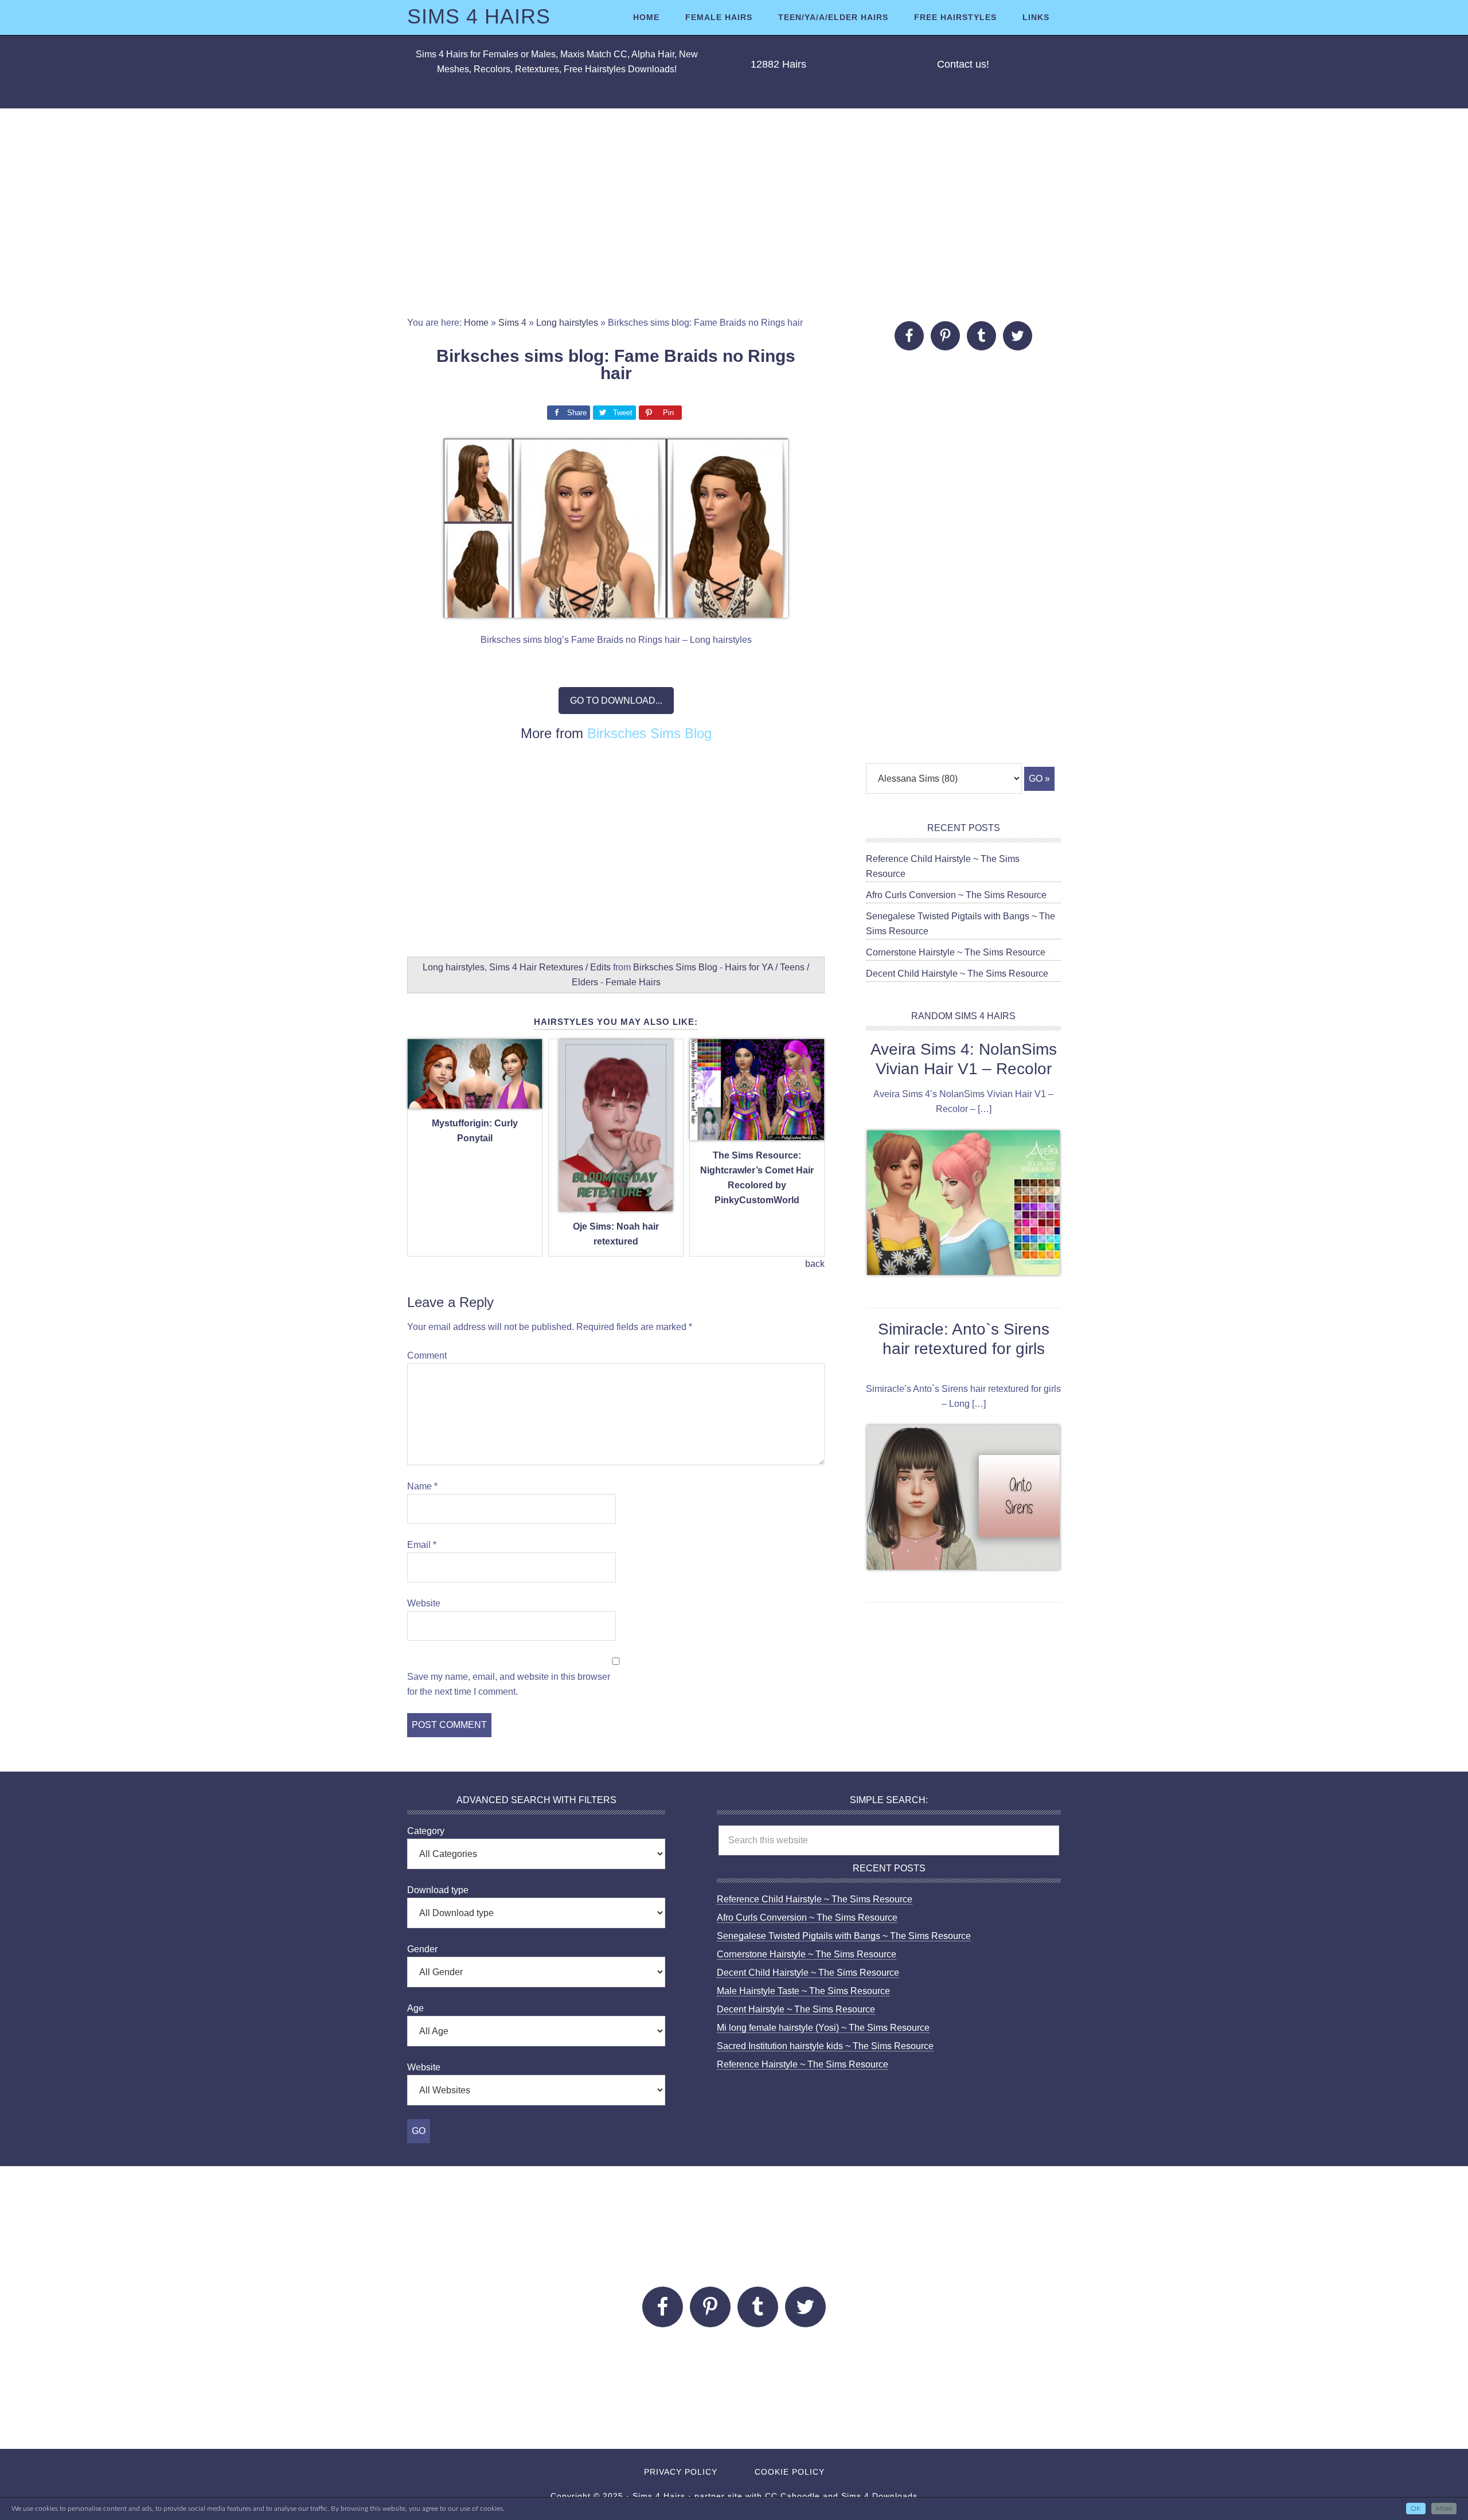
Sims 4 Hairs (479, 16)
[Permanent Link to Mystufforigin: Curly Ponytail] (475, 1102)
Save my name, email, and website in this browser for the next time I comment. (509, 1684)
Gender (422, 1949)
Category (426, 1831)
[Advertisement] (734, 212)
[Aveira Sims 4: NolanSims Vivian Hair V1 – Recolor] (963, 1205)
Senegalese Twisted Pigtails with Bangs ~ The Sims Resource (844, 1936)
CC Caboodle (792, 2496)
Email (422, 1545)
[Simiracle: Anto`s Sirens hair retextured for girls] (963, 1500)
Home (476, 323)
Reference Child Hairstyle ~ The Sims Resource (815, 1899)
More (1444, 2509)
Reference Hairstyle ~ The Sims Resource (803, 2064)
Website (424, 1603)
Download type (438, 1890)
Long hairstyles (567, 323)
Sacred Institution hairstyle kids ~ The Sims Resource (825, 2046)
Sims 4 (512, 323)
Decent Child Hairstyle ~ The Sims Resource (957, 974)
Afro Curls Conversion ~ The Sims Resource (956, 895)
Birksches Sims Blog (649, 733)
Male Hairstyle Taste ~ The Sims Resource (803, 1991)
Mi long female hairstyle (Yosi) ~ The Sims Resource (823, 2028)
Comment (427, 1355)
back (815, 1264)
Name (422, 1486)
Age (415, 2008)
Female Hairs (633, 982)
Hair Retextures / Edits (565, 967)
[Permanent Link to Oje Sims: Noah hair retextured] (616, 1205)
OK (1416, 2509)
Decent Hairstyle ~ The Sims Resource (796, 2009)
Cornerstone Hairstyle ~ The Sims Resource (956, 952)
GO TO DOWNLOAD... (616, 701)
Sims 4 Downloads (879, 2496)
